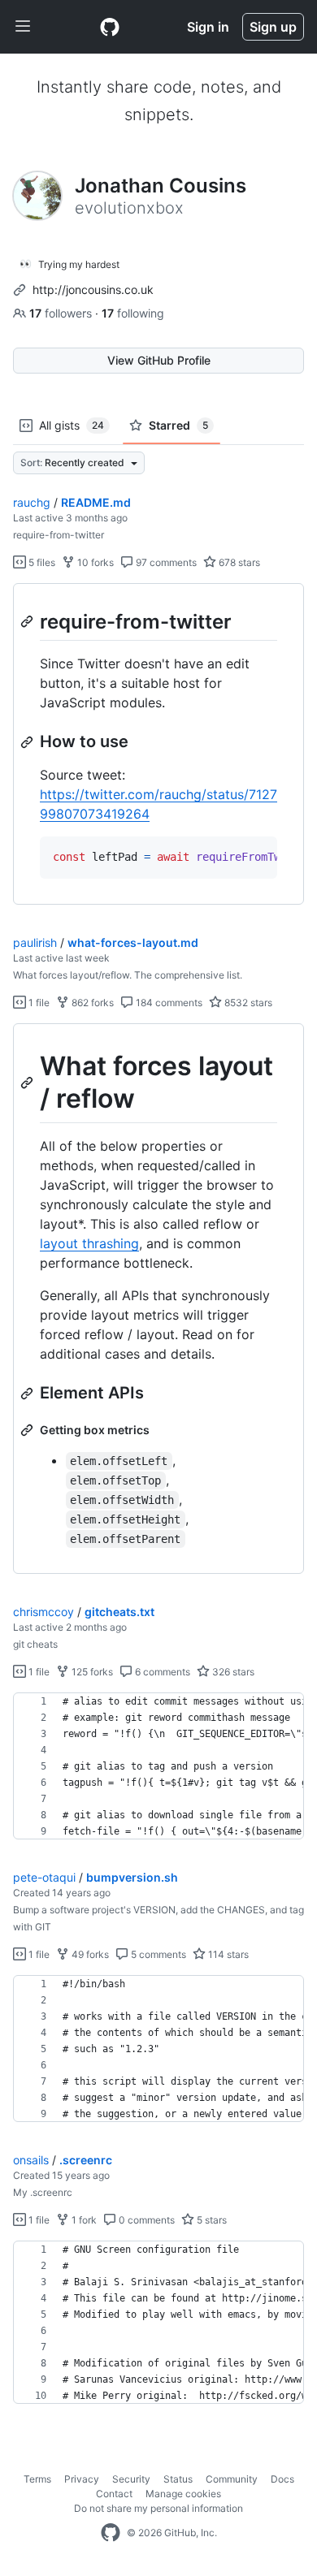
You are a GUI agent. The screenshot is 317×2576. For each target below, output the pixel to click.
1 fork (83, 2220)
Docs (282, 2479)
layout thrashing (89, 1243)
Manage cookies (183, 2494)
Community (232, 2479)
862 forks (91, 1003)
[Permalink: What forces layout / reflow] (28, 1083)
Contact (114, 2494)
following (133, 313)
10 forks (94, 562)
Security (131, 2479)
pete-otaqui (44, 1877)
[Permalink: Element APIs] (28, 1394)
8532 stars (247, 1003)
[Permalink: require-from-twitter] (28, 621)
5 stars (211, 2220)
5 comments (157, 1954)
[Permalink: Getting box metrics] (28, 1430)
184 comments (168, 1003)
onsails (31, 2160)
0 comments (145, 2220)
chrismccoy (43, 1612)
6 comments (161, 1672)
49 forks (89, 1954)
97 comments (165, 562)
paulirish (35, 942)
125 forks (91, 1672)
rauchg (32, 502)
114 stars (227, 1954)
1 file (38, 1003)
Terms (37, 2479)
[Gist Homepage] (110, 27)
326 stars (232, 1672)
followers (62, 313)
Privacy (82, 2479)
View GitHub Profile (159, 360)
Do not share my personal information (158, 2508)
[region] (158, 744)
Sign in (208, 27)
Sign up (273, 27)
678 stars (238, 562)
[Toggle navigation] (23, 27)
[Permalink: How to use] (28, 742)
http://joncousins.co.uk (93, 290)
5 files (41, 562)
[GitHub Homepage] (111, 2533)
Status (178, 2479)
